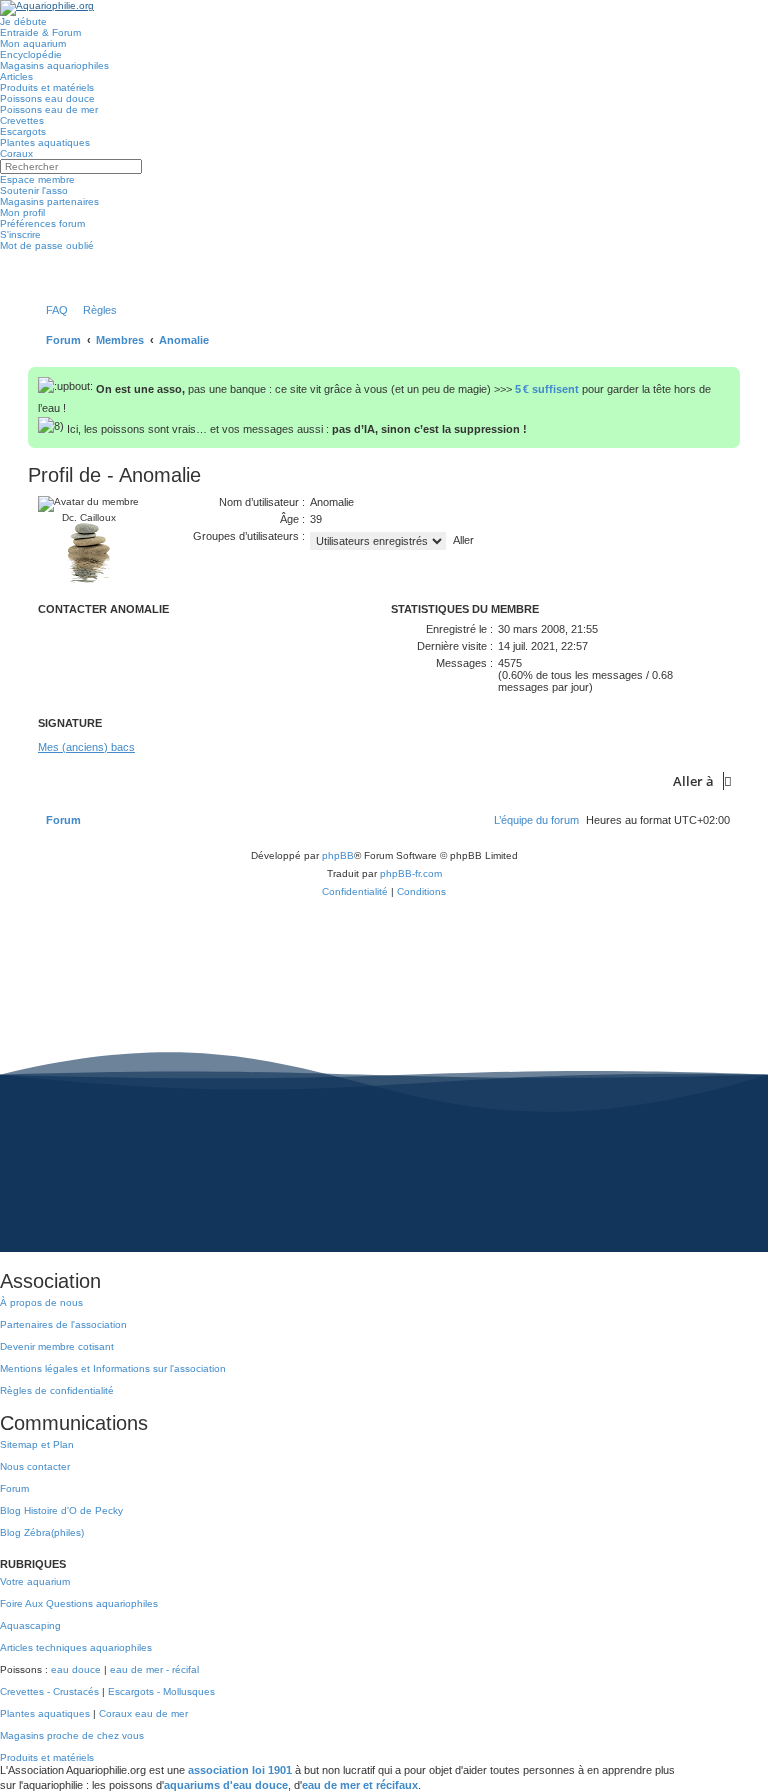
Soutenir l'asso (34, 190)
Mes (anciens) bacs (86, 747)
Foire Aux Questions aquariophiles (79, 1603)
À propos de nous (41, 1302)
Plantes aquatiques (45, 142)
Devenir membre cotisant (57, 1346)
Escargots (23, 131)
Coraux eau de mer (143, 1713)
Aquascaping (30, 1625)
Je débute (23, 21)
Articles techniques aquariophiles (76, 1647)
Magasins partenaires (49, 201)
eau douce (76, 1669)
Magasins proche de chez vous (72, 1735)
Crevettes (22, 120)
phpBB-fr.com (411, 873)
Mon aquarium (33, 43)
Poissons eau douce (47, 98)
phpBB (338, 855)
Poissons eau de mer (49, 109)
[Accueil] (47, 8)
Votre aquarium (35, 1581)
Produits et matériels (47, 87)
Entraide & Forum (40, 32)
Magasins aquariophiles (54, 65)
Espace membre (37, 179)
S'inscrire (20, 234)
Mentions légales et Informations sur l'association (113, 1368)
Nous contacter (35, 1466)
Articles (16, 76)
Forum (14, 1488)
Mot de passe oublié (47, 245)
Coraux (16, 153)
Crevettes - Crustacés (49, 1691)
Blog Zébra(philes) (42, 1532)
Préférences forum (42, 223)
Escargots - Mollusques (161, 1691)
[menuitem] (53, 310)
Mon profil (22, 212)
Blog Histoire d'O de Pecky (61, 1510)
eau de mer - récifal (154, 1669)
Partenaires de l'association (63, 1324)
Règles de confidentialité (57, 1390)
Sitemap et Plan (37, 1444)
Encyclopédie (31, 54)
